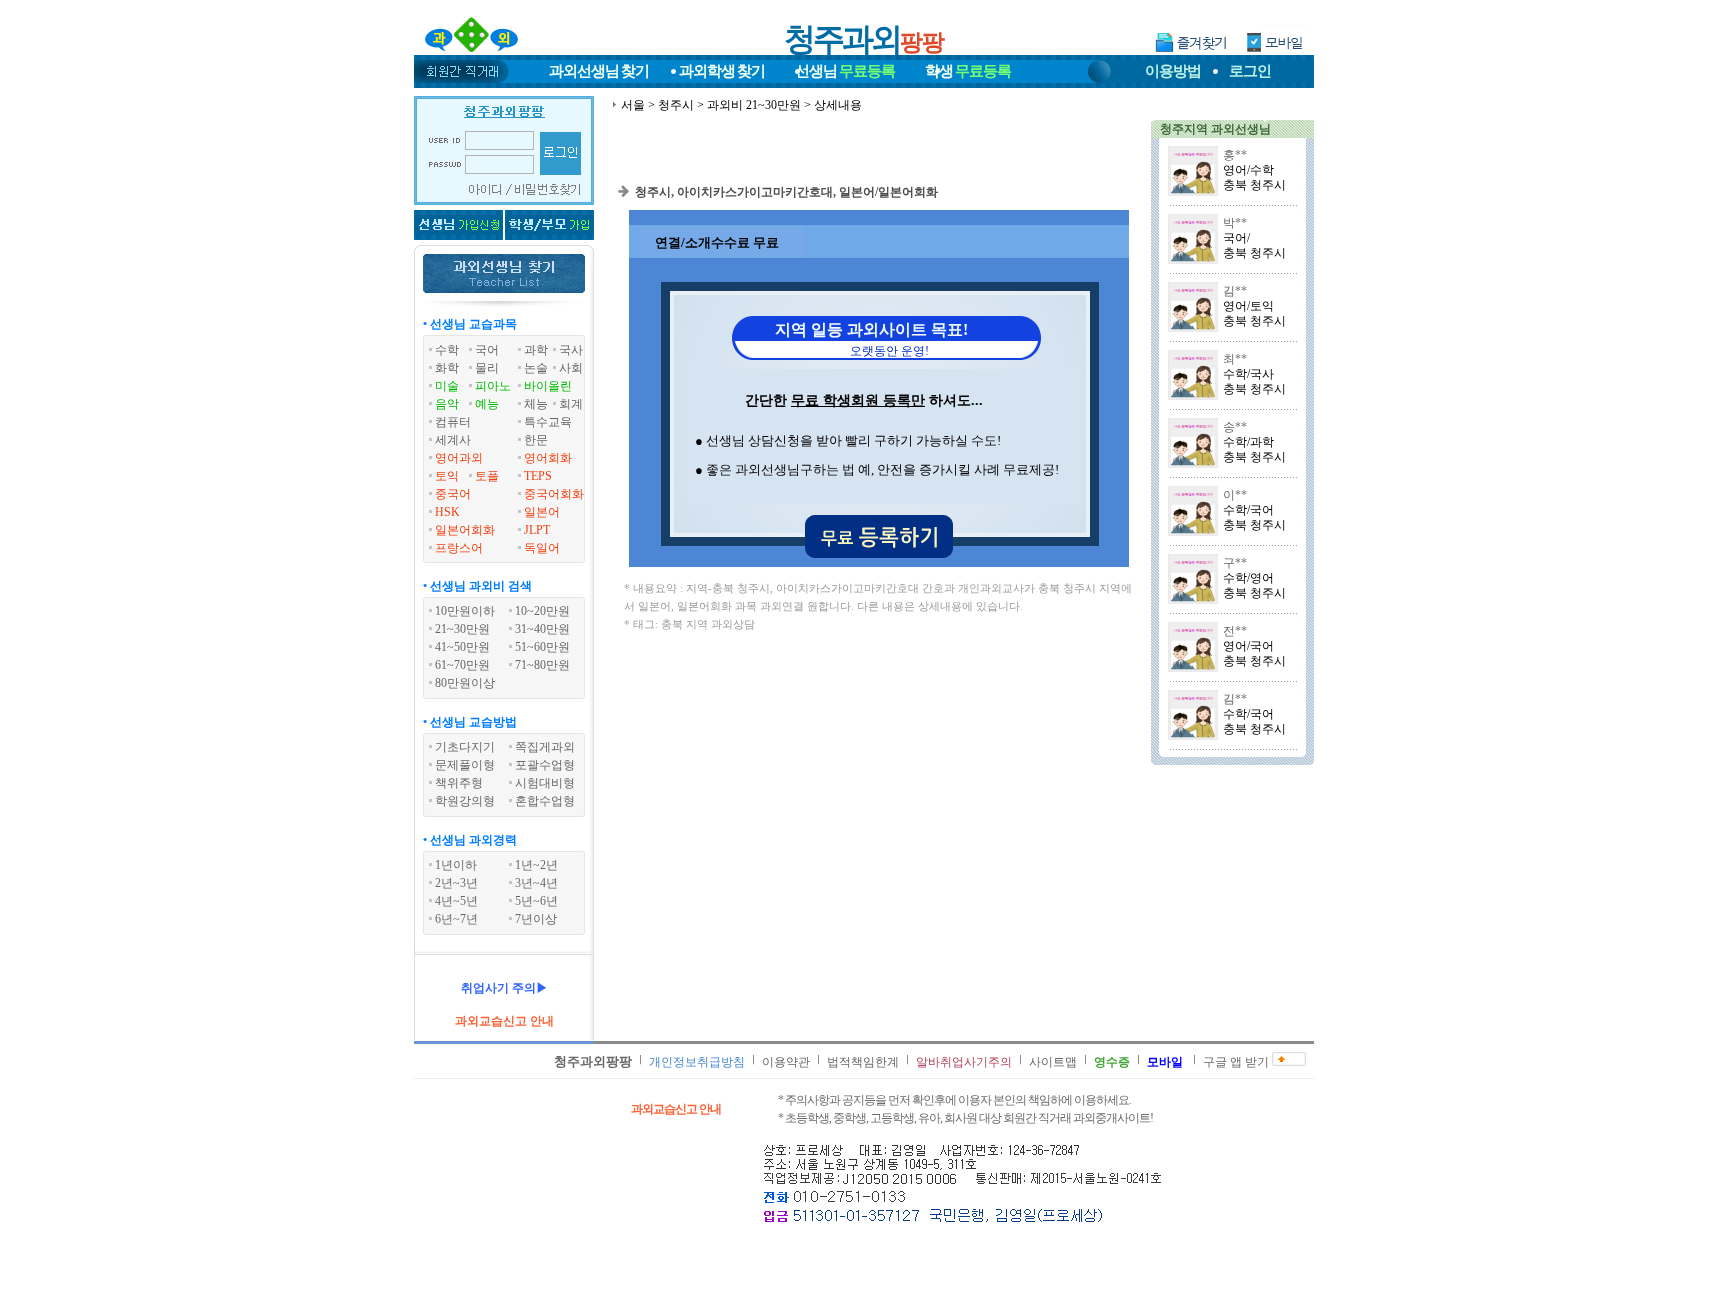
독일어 (542, 548)
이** (1235, 495)
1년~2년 (536, 865)
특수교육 (548, 422)
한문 (536, 440)
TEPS (538, 476)
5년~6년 (536, 901)
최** (1235, 359)
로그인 (1250, 71)
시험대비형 (545, 783)
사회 (571, 368)
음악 (447, 404)
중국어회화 (554, 494)
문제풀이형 (465, 765)
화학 (447, 368)
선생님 (845, 71)
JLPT (537, 530)
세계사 (453, 440)
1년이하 (456, 865)
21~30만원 (462, 629)
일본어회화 (465, 530)
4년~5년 (456, 901)
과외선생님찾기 (599, 71)
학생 (968, 71)
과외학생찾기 (722, 71)
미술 (447, 386)
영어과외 (459, 458)
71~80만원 (542, 665)
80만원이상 (465, 683)
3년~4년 (536, 883)
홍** (1235, 155)
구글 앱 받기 (1236, 1062)
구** (1235, 563)
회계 (571, 404)
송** (1235, 427)
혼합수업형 (545, 801)
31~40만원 (542, 629)
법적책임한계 (863, 1062)
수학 (447, 350)
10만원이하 (465, 611)
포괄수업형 (545, 765)
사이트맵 (1053, 1062)
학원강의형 (465, 801)
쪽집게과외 (545, 747)
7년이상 (536, 919)
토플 (487, 476)
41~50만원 (462, 647)
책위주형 (459, 783)
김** (1235, 291)
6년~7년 (456, 919)
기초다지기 (465, 747)
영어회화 (548, 458)
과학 (536, 350)
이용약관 (786, 1062)
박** (1235, 223)
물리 (487, 368)
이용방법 (1173, 71)
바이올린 (548, 386)
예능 (487, 404)
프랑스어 (459, 548)
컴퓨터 (453, 422)
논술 (536, 368)
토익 (447, 476)
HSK (447, 512)
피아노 (493, 386)
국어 (487, 350)
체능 (536, 404)
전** (1235, 631)
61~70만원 (462, 665)
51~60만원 (542, 647)
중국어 (453, 494)
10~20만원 (542, 611)
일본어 (542, 512)
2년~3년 (456, 883)
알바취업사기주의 (964, 1062)
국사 (571, 350)
